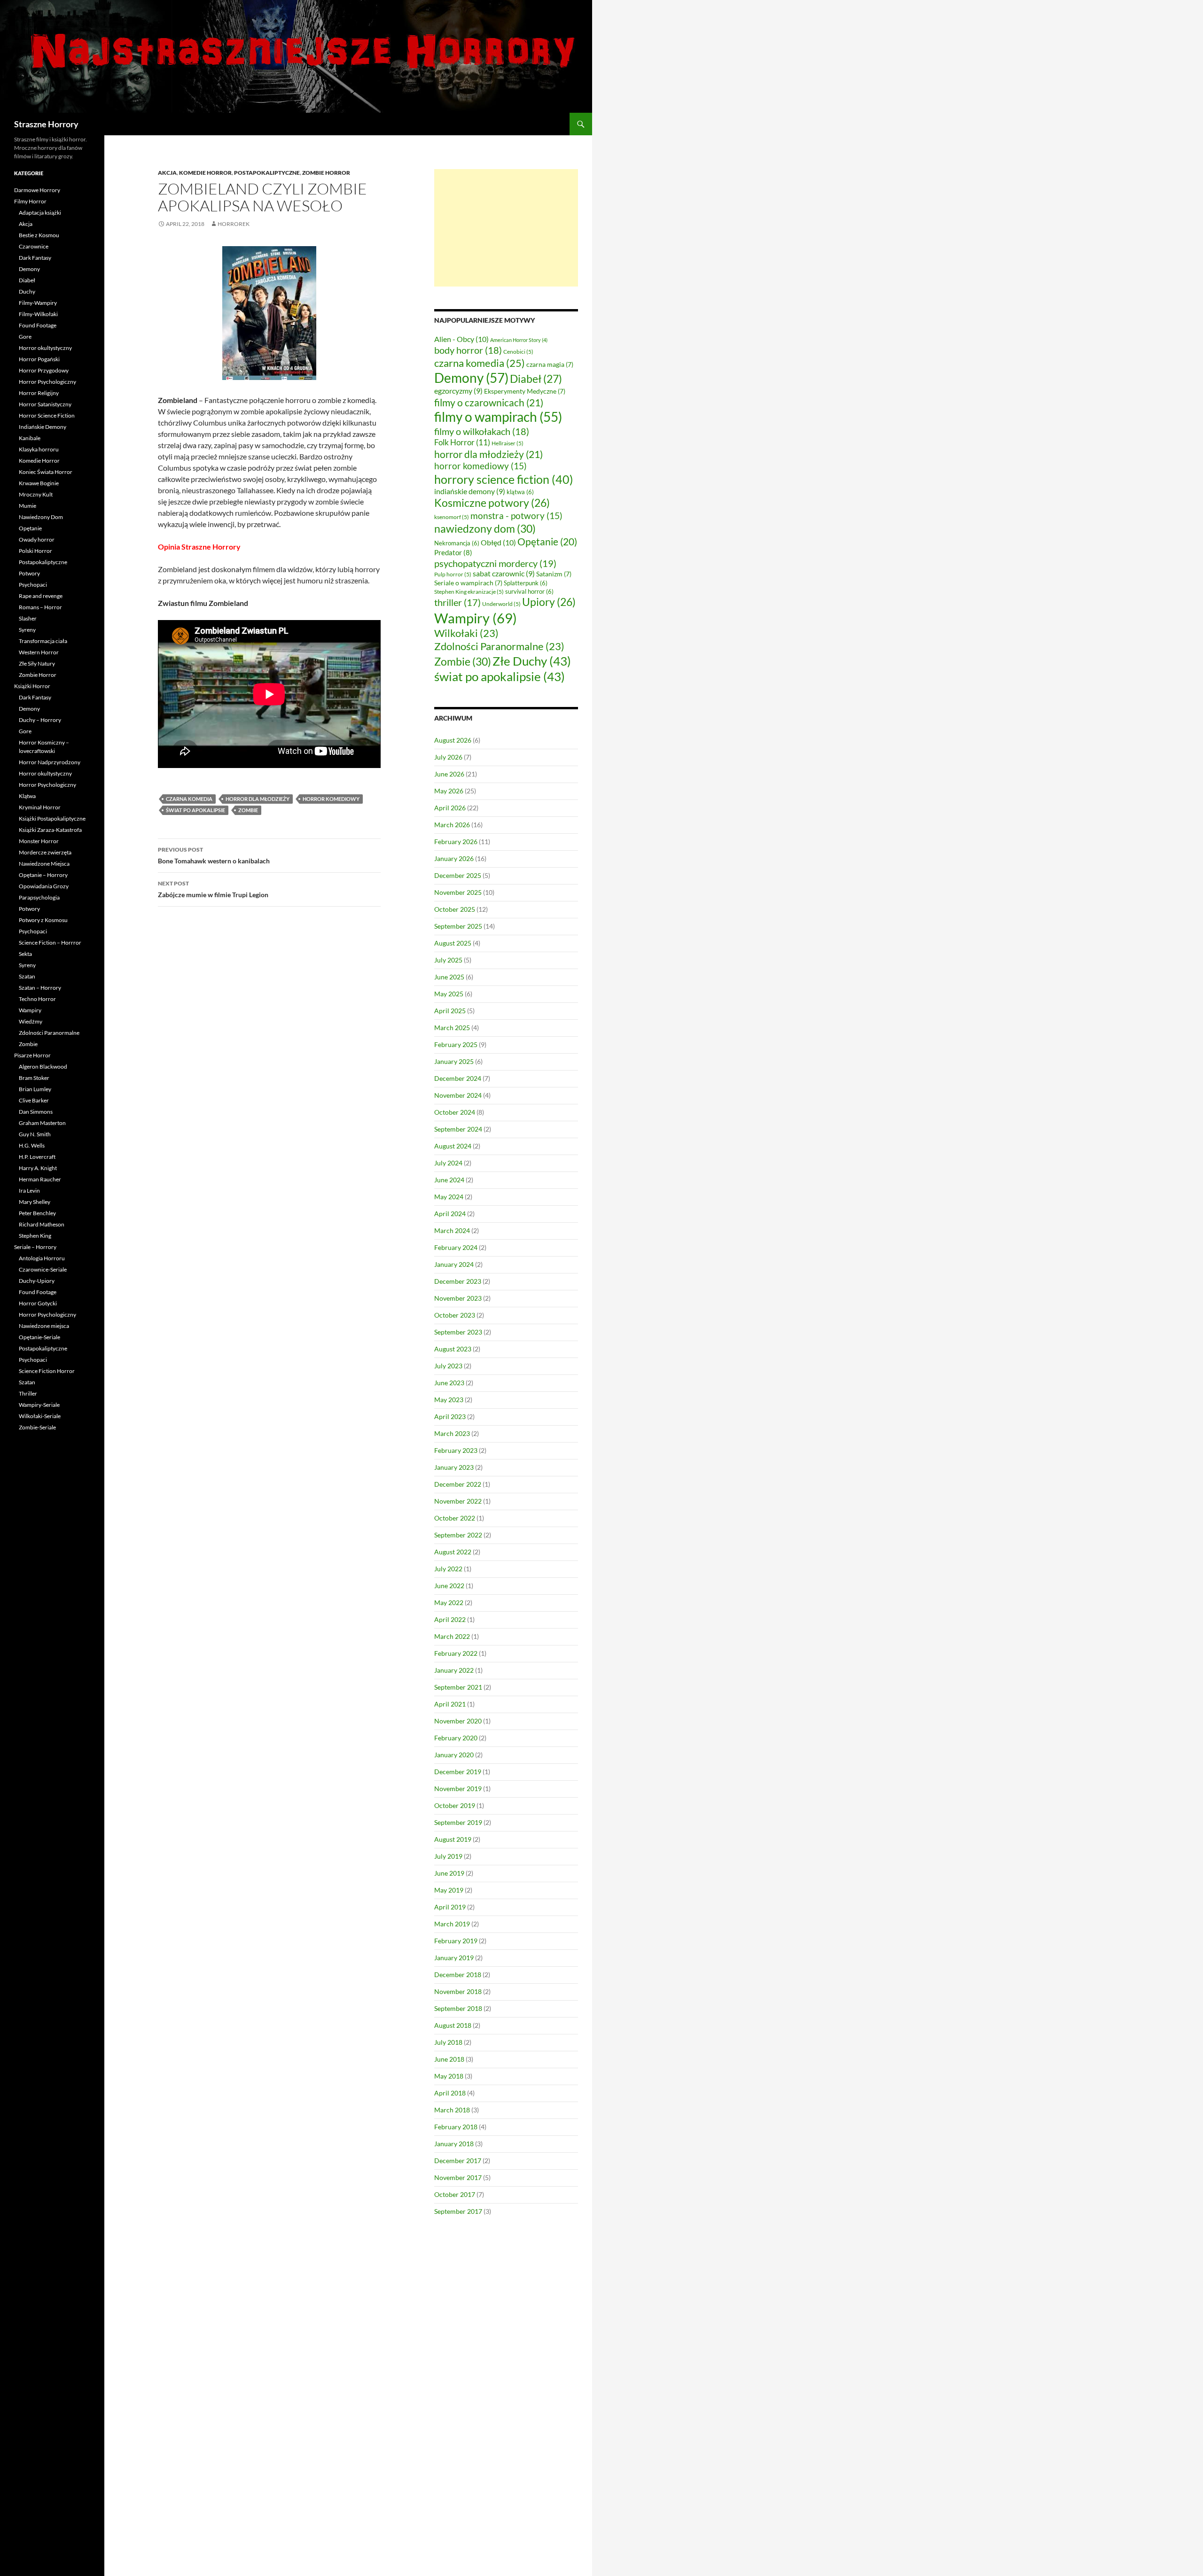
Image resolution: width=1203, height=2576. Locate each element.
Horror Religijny (39, 393)
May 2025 (449, 994)
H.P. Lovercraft (37, 1157)
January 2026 (454, 858)
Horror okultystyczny (45, 348)
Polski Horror (35, 551)
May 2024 (449, 1197)
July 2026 (448, 757)
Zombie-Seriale (37, 1427)
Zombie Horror (326, 173)
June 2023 (449, 1383)
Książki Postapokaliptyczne (52, 819)
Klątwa (27, 796)
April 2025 (450, 1011)
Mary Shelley (35, 1202)
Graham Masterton (42, 1123)
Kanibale (30, 438)
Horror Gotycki (38, 1303)
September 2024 (458, 1129)
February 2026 (456, 842)
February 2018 (456, 2127)
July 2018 (448, 2042)
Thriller (28, 1393)
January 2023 (454, 1467)
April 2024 (450, 1214)
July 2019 (448, 1856)
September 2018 (458, 2008)
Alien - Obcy (461, 339)
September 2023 (458, 1332)
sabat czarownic (504, 574)
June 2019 (449, 1873)
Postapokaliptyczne (267, 173)
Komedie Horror (205, 173)
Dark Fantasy (35, 258)
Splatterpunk (526, 583)
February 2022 (456, 1653)
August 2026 (453, 740)
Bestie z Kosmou (39, 235)
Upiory (549, 602)
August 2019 (453, 1839)
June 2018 (449, 2059)
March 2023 (452, 1433)
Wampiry (476, 618)
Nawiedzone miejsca (44, 1326)
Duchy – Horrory (40, 720)
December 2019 (458, 1772)
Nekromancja (457, 543)
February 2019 (456, 1941)
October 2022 (455, 1518)
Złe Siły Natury (37, 663)
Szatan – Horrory (40, 988)
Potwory (29, 573)
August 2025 (453, 943)
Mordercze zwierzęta (45, 852)
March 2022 (452, 1636)
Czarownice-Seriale (43, 1269)
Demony (471, 378)
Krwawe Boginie (39, 483)
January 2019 (454, 1958)
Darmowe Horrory (37, 190)
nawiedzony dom (485, 528)
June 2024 (449, 1180)
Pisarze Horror (32, 1055)
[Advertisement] (506, 228)
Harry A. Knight (38, 1168)
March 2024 (452, 1230)
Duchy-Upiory (37, 1281)
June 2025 (449, 977)
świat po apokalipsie (195, 810)
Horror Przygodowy (44, 370)
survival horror (529, 591)
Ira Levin (29, 1191)
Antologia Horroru (42, 1258)
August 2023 (453, 1349)
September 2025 (458, 926)
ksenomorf (452, 517)
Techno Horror (37, 999)
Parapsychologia (39, 897)
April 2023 (450, 1416)
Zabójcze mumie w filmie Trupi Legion (213, 889)
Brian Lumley (35, 1089)
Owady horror (37, 539)
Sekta (25, 954)
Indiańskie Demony (43, 427)
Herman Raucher (40, 1179)
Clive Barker (34, 1100)
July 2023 (448, 1366)
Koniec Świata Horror (46, 472)
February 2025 (456, 1044)
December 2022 (458, 1484)
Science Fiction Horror (47, 1371)
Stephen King (35, 1236)
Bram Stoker (34, 1078)
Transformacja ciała (43, 641)
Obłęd (498, 542)
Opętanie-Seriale (39, 1337)
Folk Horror (462, 442)
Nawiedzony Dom (41, 517)
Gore (25, 337)
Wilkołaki (466, 633)
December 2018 (458, 1975)
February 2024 (456, 1247)
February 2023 (456, 1450)
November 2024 (458, 1095)
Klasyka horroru (39, 449)
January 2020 (454, 1755)
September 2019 (458, 1822)
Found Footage (38, 325)
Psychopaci (33, 585)
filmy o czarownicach (489, 402)
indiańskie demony (470, 491)
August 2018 (453, 2025)
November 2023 (458, 1298)
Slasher (28, 618)
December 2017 (458, 2161)
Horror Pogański (39, 359)
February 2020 (456, 1738)
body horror (468, 350)
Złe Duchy (532, 661)
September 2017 (458, 2211)
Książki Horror (32, 686)
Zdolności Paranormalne (499, 646)
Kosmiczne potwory (492, 503)
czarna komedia (189, 799)
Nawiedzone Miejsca (44, 864)
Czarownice (34, 246)
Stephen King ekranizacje (469, 592)
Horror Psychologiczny (47, 382)
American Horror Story (519, 340)
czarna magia (550, 364)
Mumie (27, 506)
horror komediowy (331, 799)
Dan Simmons (36, 1112)
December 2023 (458, 1281)
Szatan (27, 976)
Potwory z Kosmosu (43, 920)
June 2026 (449, 774)
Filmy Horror (30, 201)
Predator (453, 552)
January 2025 (454, 1061)
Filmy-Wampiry (38, 303)
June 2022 (449, 1586)
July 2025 (448, 960)
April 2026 (450, 808)
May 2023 (449, 1400)
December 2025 (458, 875)
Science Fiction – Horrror (50, 943)
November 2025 (458, 892)
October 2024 (455, 1112)
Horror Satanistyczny (45, 404)
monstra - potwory (516, 516)
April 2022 (450, 1619)
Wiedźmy (31, 1021)
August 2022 (453, 1552)
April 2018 (450, 2093)
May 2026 (449, 791)
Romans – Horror (40, 607)
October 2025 (455, 909)
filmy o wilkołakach (482, 431)
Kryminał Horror (40, 807)
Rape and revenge (41, 596)
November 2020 (458, 1721)
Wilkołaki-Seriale (40, 1416)
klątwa (520, 492)
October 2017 (455, 2194)
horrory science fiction (504, 479)
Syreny (27, 630)
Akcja (167, 173)
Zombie (248, 810)
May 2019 (449, 1890)
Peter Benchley (37, 1213)
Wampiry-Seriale (39, 1405)
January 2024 (454, 1264)
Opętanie (547, 542)
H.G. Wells (32, 1145)
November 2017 (458, 2177)
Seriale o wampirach (468, 583)
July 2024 (448, 1163)
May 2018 (449, 2076)
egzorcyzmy (458, 391)
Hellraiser (508, 443)
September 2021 (458, 1687)
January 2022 (454, 1670)
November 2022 (458, 1501)
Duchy (27, 291)
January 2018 (454, 2144)
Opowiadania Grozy (44, 886)
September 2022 (458, 1535)
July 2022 (448, 1569)
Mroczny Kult (36, 494)
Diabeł (536, 379)
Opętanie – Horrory (43, 875)
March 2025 (452, 1028)
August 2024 (453, 1146)
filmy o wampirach (498, 417)
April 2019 (450, 1907)
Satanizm (554, 574)
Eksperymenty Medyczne (525, 391)
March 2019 (452, 1924)
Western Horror (39, 652)
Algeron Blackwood (43, 1067)
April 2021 (450, 1704)
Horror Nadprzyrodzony (50, 762)
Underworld (501, 604)
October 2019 (455, 1805)
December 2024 (458, 1078)
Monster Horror (39, 841)
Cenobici (518, 352)
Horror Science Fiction (47, 415)
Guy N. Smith (35, 1134)
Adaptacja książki (40, 213)
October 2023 (455, 1315)
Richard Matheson (42, 1224)
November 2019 (458, 1788)
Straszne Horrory (46, 124)
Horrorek (234, 224)
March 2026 (452, 825)
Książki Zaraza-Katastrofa (50, 830)
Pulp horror (453, 574)
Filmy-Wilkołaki (38, 314)
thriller (457, 602)
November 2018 (458, 1991)
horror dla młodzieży (258, 799)
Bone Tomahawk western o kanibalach (214, 855)
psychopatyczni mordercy (495, 563)
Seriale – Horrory (35, 1247)
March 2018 (452, 2110)
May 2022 (449, 1602)
